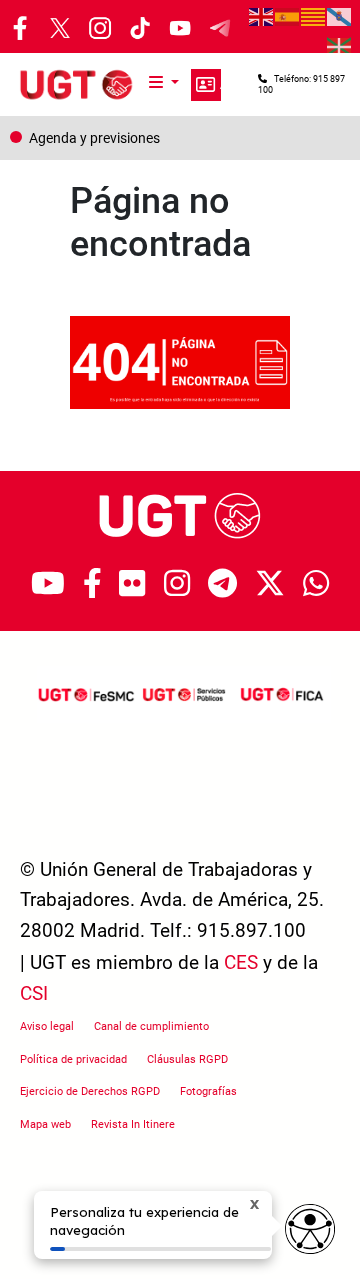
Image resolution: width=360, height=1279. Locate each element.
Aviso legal (47, 1026)
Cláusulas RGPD (187, 1059)
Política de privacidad (73, 1059)
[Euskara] (340, 45)
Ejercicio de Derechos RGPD (90, 1091)
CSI (34, 993)
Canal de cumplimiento (151, 1026)
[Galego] (340, 15)
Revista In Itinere (133, 1124)
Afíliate (206, 85)
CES (241, 962)
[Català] (314, 15)
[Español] (288, 15)
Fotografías (208, 1091)
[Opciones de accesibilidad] (310, 1229)
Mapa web (45, 1124)
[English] (262, 15)
